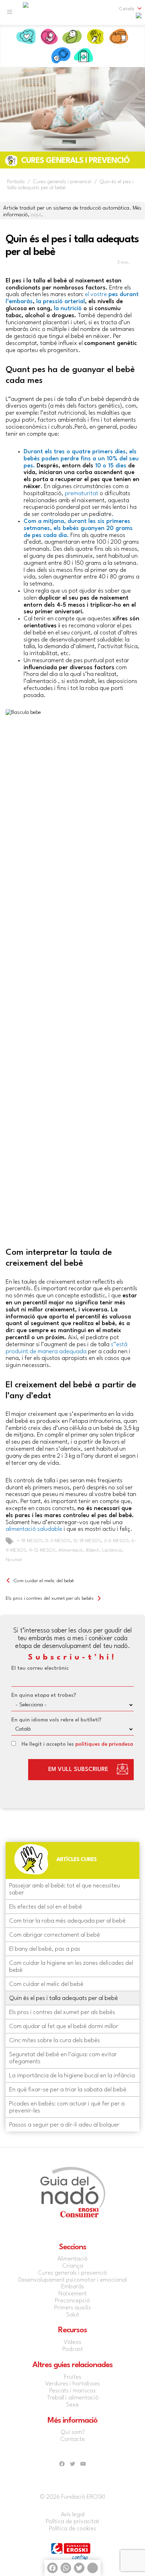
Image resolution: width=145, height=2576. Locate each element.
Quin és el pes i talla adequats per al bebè (64, 1998)
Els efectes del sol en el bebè (46, 1907)
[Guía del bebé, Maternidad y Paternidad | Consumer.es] (26, 12)
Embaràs (49, 37)
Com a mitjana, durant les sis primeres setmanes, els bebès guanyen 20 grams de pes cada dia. (78, 528)
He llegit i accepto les (77, 1744)
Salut (61, 56)
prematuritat (81, 494)
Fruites (73, 2377)
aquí (36, 215)
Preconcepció (26, 37)
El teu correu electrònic (40, 1669)
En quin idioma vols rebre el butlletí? (56, 1720)
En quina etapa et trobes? (44, 1696)
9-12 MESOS (42, 1550)
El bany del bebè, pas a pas (45, 1949)
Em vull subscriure (78, 1769)
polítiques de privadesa (104, 1744)
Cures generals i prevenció (72, 2273)
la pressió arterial (60, 302)
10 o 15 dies (111, 466)
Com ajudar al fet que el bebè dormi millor (64, 2027)
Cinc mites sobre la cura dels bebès (55, 2041)
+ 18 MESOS (30, 1541)
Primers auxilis (84, 56)
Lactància (112, 1550)
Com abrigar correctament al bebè (55, 1935)
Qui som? (73, 2432)
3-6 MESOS (116, 1541)
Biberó (93, 1550)
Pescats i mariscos (72, 2391)
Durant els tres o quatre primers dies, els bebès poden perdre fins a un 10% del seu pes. (81, 459)
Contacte (72, 2439)
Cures (96, 37)
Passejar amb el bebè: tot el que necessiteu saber (65, 1889)
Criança (107, 56)
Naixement (72, 37)
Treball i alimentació (73, 2398)
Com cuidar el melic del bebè (44, 1581)
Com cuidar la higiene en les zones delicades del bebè (71, 1967)
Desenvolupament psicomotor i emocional (72, 2280)
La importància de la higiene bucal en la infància (72, 2076)
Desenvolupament (38, 56)
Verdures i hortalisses (72, 2384)
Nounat (14, 1560)
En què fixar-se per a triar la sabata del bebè (68, 2090)
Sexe (72, 2405)
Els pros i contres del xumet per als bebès (50, 1598)
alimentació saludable (34, 1529)
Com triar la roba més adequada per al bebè (67, 1921)
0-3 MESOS (58, 1541)
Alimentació (119, 37)
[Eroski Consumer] (139, 18)
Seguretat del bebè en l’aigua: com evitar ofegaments (63, 2058)
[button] (126, 9)
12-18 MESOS (87, 1541)
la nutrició (68, 309)
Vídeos (72, 2342)
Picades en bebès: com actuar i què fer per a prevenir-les (67, 2107)
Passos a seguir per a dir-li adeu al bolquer (64, 2125)
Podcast (73, 2349)
